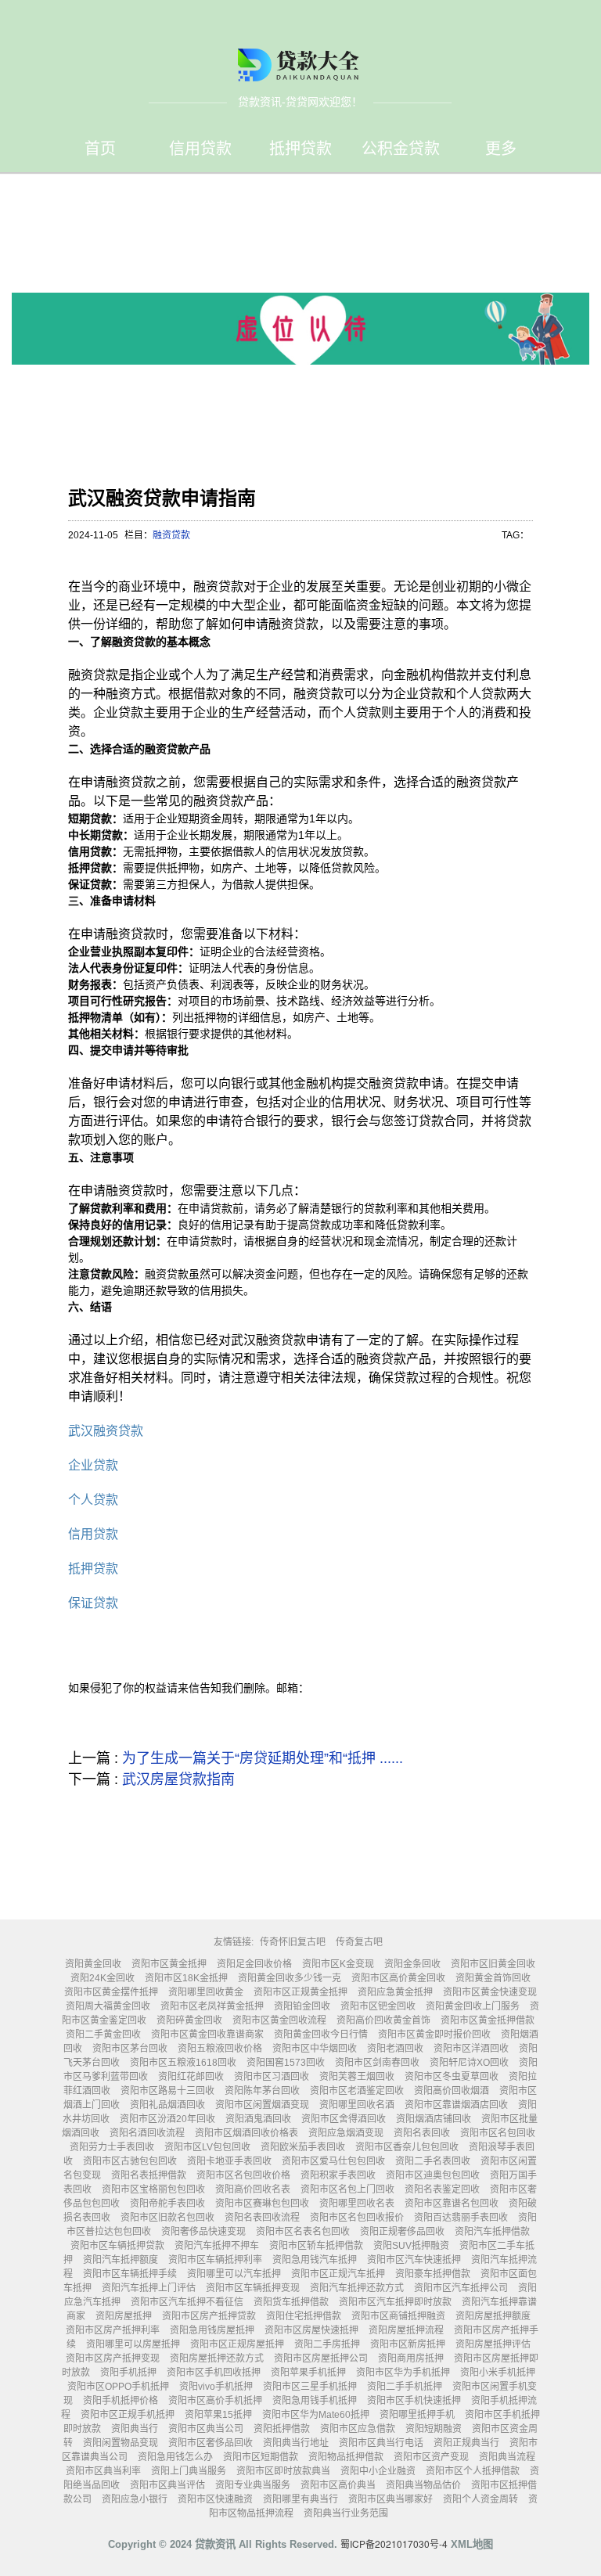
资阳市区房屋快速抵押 (311, 2330)
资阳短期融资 (434, 2429)
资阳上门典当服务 (189, 2471)
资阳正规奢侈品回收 (402, 2232)
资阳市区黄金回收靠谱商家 (207, 2035)
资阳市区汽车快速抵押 (414, 2260)
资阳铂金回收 (302, 2006)
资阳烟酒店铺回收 (434, 2119)
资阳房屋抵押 (124, 2316)
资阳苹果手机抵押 (308, 2373)
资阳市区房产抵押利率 (113, 2330)
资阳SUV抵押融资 (411, 2246)
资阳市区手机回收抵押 (214, 2373)
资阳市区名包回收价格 (243, 2175)
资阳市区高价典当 (338, 2485)
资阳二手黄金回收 (103, 2035)
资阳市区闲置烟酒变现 (262, 2105)
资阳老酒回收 (395, 2049)
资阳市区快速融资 (215, 2499)
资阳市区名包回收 (498, 2133)
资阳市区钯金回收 (378, 2006)
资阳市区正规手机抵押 (128, 2415)
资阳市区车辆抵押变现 (253, 2288)
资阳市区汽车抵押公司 (461, 2288)
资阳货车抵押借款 (291, 2302)
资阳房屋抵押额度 (493, 2316)
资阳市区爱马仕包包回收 (333, 2161)
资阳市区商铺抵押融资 (398, 2316)
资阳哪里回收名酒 (357, 2105)
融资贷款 (171, 535)
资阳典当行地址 (296, 2443)
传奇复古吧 (359, 1942)
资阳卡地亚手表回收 (229, 2161)
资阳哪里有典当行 (300, 2499)
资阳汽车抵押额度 (121, 2260)
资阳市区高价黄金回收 (398, 1978)
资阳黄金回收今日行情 (321, 2035)
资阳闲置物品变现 (121, 2443)
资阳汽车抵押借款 (492, 2232)
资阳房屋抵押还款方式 (217, 2358)
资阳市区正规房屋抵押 (237, 2344)
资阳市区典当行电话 (381, 2443)
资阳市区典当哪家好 (390, 2499)
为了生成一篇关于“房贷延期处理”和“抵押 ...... (263, 1758)
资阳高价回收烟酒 (452, 2091)
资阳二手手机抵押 (405, 2387)
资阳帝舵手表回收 (167, 2204)
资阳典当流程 (507, 2457)
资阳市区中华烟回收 (315, 2049)
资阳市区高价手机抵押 (215, 2401)
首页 (100, 149)
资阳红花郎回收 (191, 2077)
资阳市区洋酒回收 (471, 2049)
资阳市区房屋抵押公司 (321, 2358)
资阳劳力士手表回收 (112, 2147)
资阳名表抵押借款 (149, 2175)
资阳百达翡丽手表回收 (461, 2218)
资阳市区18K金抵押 (186, 1978)
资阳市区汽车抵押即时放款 (395, 2302)
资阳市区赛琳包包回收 (262, 2204)
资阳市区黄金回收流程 (279, 2020)
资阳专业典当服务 (253, 2485)
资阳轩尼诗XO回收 (469, 2063)
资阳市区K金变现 (338, 1964)
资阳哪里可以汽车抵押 (234, 2274)
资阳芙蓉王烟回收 (357, 2077)
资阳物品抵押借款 (346, 2457)
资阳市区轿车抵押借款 (316, 2246)
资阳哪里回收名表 (357, 2204)
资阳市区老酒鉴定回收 (357, 2091)
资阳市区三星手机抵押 (310, 2387)
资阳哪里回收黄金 (206, 1992)
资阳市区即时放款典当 (283, 2471)
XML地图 (472, 2544)
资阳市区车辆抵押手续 (130, 2274)
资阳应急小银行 (135, 2499)
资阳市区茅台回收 (130, 2049)
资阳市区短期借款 (261, 2457)
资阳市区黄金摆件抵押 (111, 1992)
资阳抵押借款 (282, 2429)
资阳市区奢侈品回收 (211, 2443)
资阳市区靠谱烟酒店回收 (456, 2105)
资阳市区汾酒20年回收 (167, 2119)
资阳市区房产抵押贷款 (209, 2316)
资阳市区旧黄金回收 (493, 1964)
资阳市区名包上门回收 (347, 2189)
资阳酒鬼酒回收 (258, 2119)
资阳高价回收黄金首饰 (383, 2020)
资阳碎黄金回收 (189, 2020)
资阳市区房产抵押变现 (113, 2358)
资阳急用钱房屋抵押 (212, 2330)
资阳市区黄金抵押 (169, 1964)
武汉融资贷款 (106, 1431)
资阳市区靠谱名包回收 (452, 2204)
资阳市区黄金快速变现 (490, 1992)
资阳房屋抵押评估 (493, 2344)
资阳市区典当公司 (206, 2429)
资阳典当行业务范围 (346, 2513)
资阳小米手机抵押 (498, 2373)
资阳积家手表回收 (338, 2175)
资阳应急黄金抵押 (395, 1992)
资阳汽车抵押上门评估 (149, 2288)
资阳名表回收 (422, 2133)
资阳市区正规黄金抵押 (300, 1992)
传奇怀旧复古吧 (293, 1942)
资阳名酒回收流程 (147, 2133)
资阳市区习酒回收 (272, 2077)
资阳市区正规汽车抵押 (338, 2274)
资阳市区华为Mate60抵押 (316, 2415)
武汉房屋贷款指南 (178, 1779)
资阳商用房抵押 (411, 2358)
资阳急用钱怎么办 (175, 2457)
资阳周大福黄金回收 (108, 2006)
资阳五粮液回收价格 (220, 2049)
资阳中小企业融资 (378, 2471)
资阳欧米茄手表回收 (303, 2147)
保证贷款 (93, 1603)
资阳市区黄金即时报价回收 (434, 2035)
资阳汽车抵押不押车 (217, 2246)
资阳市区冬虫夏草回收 (452, 2077)
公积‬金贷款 (401, 149)
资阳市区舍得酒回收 (344, 2119)
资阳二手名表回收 (433, 2161)
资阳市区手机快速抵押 (414, 2401)
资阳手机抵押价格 (121, 2401)
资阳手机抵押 (128, 2373)
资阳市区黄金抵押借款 (488, 2020)
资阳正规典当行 (466, 2443)
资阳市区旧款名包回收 (167, 2218)
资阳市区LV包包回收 (207, 2147)
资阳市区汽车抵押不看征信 (187, 2302)
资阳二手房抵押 (327, 2344)
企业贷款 (93, 1465)
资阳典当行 (135, 2429)
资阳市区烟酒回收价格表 (247, 2133)
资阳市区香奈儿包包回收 (407, 2147)
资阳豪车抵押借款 (433, 2274)
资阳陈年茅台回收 (262, 2091)
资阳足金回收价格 (254, 1964)
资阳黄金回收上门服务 (473, 2006)
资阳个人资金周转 (480, 2499)
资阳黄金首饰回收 (493, 1978)
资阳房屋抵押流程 (406, 2330)
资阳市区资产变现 (431, 2457)
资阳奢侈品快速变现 (203, 2232)
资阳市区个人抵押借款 (473, 2471)
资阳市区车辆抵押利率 (215, 2260)
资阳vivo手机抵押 (216, 2387)
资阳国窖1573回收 (286, 2063)
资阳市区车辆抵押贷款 (117, 2246)
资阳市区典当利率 (103, 2471)
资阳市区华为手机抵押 (403, 2373)
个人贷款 (93, 1500)
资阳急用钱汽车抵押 (315, 2260)
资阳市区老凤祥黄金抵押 (212, 2006)
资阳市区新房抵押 (408, 2344)
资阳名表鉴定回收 (442, 2189)
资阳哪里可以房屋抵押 (133, 2344)
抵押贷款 (300, 149)
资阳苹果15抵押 (218, 2415)
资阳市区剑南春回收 (377, 2063)
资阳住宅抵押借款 (304, 2316)
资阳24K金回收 (103, 1978)
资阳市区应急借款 (358, 2429)
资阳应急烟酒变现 (346, 2133)
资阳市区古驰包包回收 (130, 2161)
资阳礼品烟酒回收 (167, 2105)
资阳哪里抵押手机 (417, 2415)
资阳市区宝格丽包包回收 (153, 2189)
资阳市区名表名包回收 (303, 2232)
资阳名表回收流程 (262, 2218)
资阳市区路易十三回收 (167, 2091)
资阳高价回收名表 (253, 2189)
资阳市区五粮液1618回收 (183, 2063)
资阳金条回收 (412, 1964)
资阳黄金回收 (93, 1964)
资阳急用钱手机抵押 (315, 2401)
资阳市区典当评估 (167, 2485)
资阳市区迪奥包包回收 (433, 2175)
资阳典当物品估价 (423, 2485)
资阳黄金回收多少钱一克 (290, 1978)
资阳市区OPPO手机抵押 (118, 2387)
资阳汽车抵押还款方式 (357, 2288)
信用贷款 (200, 149)
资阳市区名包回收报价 (357, 2218)
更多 (501, 149)
